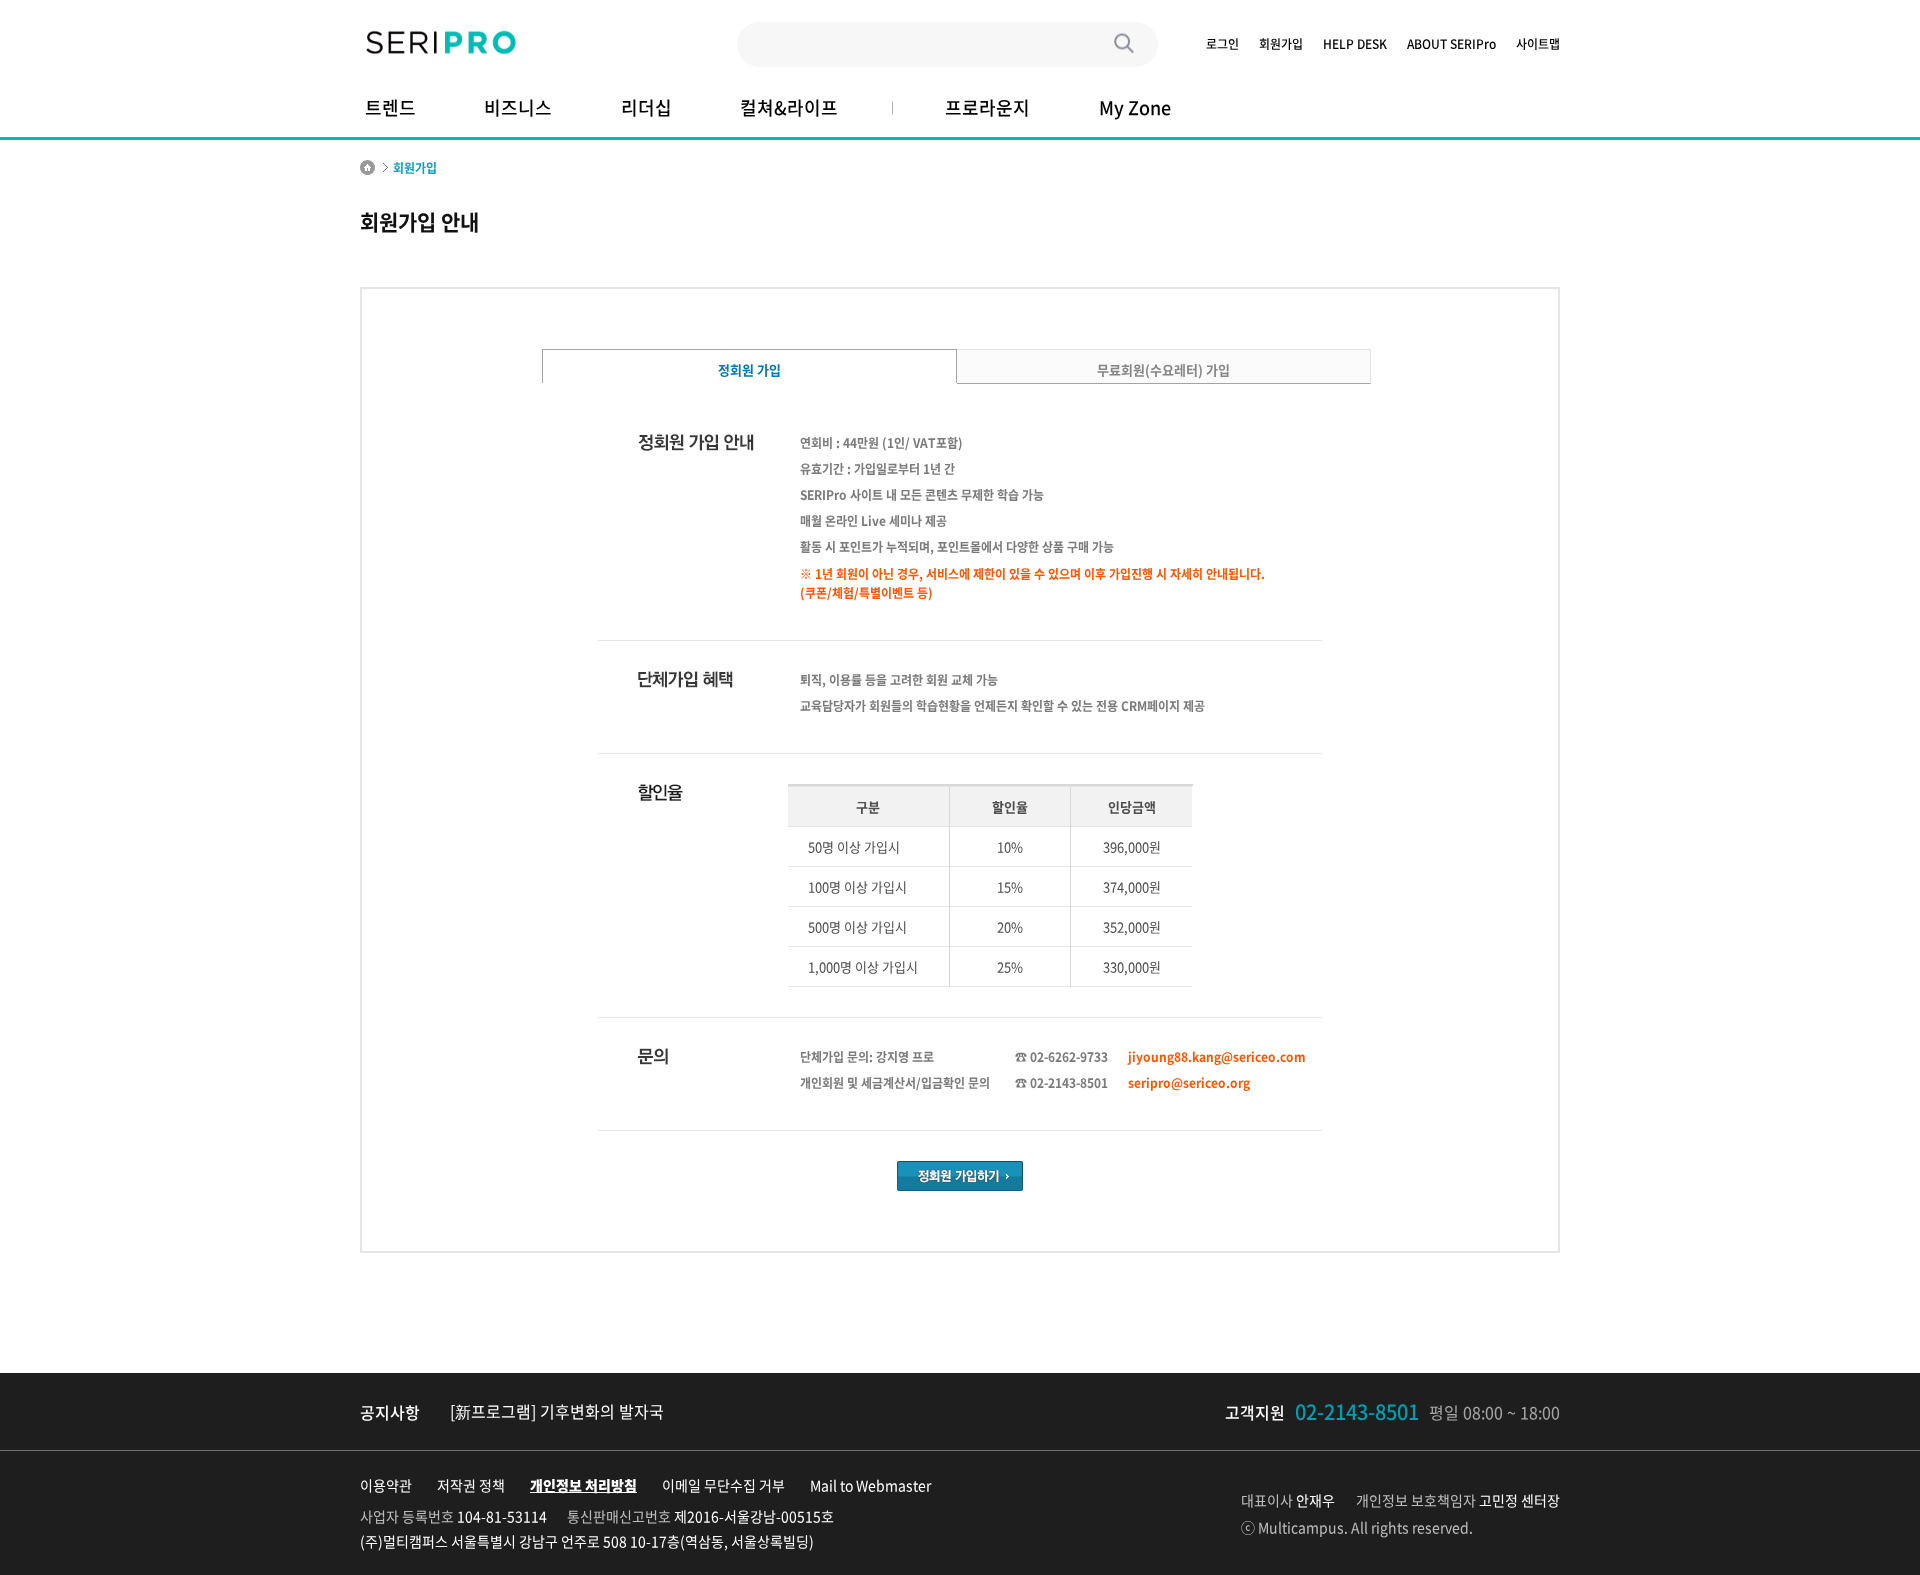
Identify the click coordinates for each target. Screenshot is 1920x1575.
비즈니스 (518, 107)
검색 (1124, 44)
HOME (367, 167)
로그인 (1222, 44)
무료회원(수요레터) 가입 (1163, 369)
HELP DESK (1355, 44)
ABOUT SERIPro (1451, 44)
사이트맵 (1538, 44)
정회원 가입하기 (960, 1176)
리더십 (646, 107)
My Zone (1135, 107)
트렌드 (390, 107)
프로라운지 (987, 107)
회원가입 (1281, 44)
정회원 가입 (749, 369)
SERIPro (439, 44)
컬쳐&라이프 (789, 107)
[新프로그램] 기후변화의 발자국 (557, 1411)
